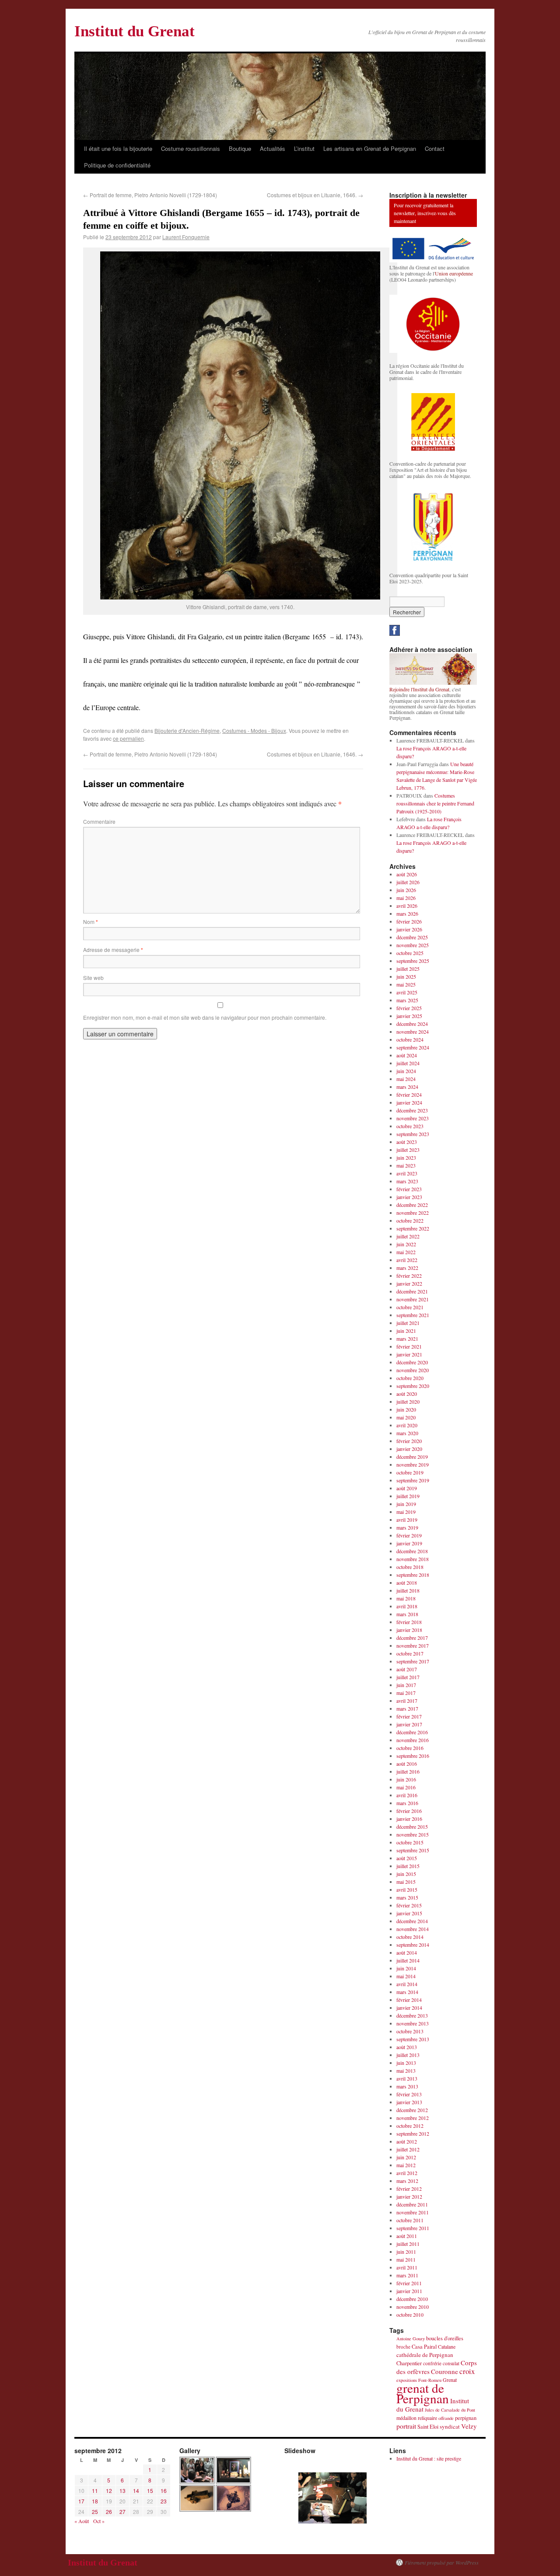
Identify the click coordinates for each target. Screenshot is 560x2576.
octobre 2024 (410, 1039)
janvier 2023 (409, 1197)
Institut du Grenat (135, 31)
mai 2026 (406, 898)
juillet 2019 (408, 1496)
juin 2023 (406, 1157)
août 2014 (407, 1952)
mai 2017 (406, 1693)
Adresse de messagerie (113, 950)
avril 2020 (407, 1425)
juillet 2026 (408, 882)
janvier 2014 (409, 2008)
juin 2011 (406, 2252)
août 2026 (407, 874)
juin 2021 (406, 1331)
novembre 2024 (413, 1032)
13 (122, 2491)
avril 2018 (407, 1606)
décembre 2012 (412, 2110)
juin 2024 (406, 1071)
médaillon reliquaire (417, 2418)
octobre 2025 (410, 953)
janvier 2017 (409, 1724)
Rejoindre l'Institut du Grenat (419, 689)
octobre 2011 (410, 2220)
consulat (451, 2363)
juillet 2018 (408, 1590)
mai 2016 (406, 1787)
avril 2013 (407, 2078)
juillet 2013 (408, 2055)
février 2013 (409, 2094)
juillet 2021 (408, 1323)
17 (81, 2501)
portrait (406, 2426)
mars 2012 (407, 2181)
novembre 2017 (413, 1645)
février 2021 (409, 1346)
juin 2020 (406, 1409)
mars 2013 (407, 2086)
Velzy (469, 2426)
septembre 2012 (413, 2133)
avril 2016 (407, 1795)
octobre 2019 (410, 1472)
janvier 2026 (409, 929)
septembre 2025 (413, 961)
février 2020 (409, 1441)
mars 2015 (407, 1897)
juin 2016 (406, 1779)
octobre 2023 (410, 1126)
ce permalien (128, 738)
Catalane (447, 2346)
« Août (82, 2521)
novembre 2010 (413, 2307)
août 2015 (407, 1858)
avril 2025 (407, 992)
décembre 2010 (412, 2299)
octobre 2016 (410, 1748)
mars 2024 (407, 1087)
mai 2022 (406, 1252)
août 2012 (407, 2141)
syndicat (450, 2426)
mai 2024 (406, 1079)
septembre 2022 (413, 1228)
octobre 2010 (410, 2315)
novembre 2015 (413, 1834)
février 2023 (409, 1189)
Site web (93, 978)
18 (95, 2501)
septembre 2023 (413, 1134)
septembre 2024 (413, 1047)
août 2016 (407, 1764)
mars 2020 (407, 1433)
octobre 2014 (410, 1937)
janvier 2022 (409, 1283)
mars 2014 (407, 1992)
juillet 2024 (408, 1063)
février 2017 (409, 1716)
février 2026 (409, 921)
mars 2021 (407, 1339)
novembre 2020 (413, 1370)
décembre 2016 (412, 1732)
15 (150, 2491)
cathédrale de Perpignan (425, 2355)
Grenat (450, 2380)
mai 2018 (406, 1598)
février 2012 (409, 2189)
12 (109, 2491)
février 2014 (409, 2000)
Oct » (99, 2521)
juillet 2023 (408, 1150)
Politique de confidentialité (117, 165)
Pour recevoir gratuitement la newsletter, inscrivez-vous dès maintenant (425, 213)
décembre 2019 (412, 1457)
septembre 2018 (413, 1575)
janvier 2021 (409, 1354)
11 (95, 2491)
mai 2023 (406, 1165)
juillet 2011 (408, 2244)
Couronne (444, 2371)
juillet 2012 (408, 2149)
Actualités (273, 148)
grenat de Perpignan (423, 2393)
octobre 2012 (410, 2126)
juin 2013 (406, 2063)
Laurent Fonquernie (186, 237)
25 (95, 2512)
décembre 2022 (412, 1205)
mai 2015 (406, 1882)
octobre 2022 (410, 1220)
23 (164, 2501)
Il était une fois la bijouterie (118, 148)
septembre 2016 (413, 1756)
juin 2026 (406, 890)
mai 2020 (406, 1417)
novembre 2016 (413, 1740)
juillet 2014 (408, 1960)
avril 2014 (407, 1984)
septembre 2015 (413, 1850)
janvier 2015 (409, 1913)
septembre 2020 (413, 1386)
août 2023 (407, 1142)
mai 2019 (406, 1512)
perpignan (466, 2418)
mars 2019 (407, 1527)
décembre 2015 (412, 1827)
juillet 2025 (408, 969)
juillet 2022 (408, 1236)
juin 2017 (406, 1685)
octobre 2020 (410, 1378)
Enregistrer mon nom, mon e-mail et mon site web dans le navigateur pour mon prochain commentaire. (205, 1017)
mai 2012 (406, 2165)
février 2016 (409, 1811)
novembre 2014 (413, 1929)
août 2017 (407, 1669)
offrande (446, 2418)
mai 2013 (406, 2071)
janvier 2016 (409, 1819)
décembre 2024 (412, 1024)
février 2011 (409, 2283)
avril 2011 (407, 2267)
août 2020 (407, 1394)
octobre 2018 (410, 1567)
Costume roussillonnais (191, 148)
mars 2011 (407, 2275)
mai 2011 (406, 2259)
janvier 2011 (409, 2291)
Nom (91, 922)
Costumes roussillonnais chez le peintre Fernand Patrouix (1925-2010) (435, 803)
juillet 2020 (408, 1401)
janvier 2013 (409, 2102)
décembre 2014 (412, 1921)
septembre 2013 (413, 2039)
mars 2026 (407, 913)
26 (109, 2512)
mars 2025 (407, 1000)
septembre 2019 (413, 1480)
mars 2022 (407, 1268)
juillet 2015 (408, 1866)
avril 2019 (407, 1520)
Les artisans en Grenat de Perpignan (370, 148)
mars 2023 (407, 1181)
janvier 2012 (409, 2196)
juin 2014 (406, 1968)
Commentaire (99, 821)
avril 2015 (407, 1889)
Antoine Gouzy (411, 2339)
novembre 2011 (413, 2212)
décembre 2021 (412, 1291)
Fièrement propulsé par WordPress (442, 2562)
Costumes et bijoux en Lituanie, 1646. (315, 195)
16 (164, 2491)
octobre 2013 (410, 2031)
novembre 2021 (413, 1299)
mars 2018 (407, 1614)
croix (467, 2371)
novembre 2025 (413, 945)
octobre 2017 (410, 1653)
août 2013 (407, 2047)
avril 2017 (407, 1701)
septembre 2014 (413, 1945)
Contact (435, 148)
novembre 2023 (413, 1118)
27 (122, 2512)
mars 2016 (407, 1803)
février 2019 (409, 1535)
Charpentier (409, 2363)
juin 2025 (406, 976)
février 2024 (409, 1095)
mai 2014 (406, 1976)
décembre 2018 (412, 1551)
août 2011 (407, 2236)
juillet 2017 (408, 1677)
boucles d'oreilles (445, 2338)
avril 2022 (407, 1260)
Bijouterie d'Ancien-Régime (187, 730)
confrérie (432, 2363)
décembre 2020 (412, 1362)
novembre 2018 (413, 1559)
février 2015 (409, 1905)
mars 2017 (407, 1708)
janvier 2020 (409, 1449)
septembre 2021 (413, 1315)
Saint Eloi (428, 2427)
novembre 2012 (413, 2118)
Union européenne (454, 273)
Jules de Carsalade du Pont (450, 2410)
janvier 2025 (409, 1016)
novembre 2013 (413, 2023)
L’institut (304, 148)
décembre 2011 (412, 2204)
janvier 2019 (409, 1543)
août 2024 (407, 1055)
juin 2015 (406, 1874)
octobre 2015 (410, 1842)
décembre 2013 (412, 2015)
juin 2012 (406, 2157)
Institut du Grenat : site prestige (429, 2458)
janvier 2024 (409, 1102)
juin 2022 (406, 1244)
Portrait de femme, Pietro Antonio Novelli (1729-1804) (150, 195)
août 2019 (407, 1488)
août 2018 (407, 1583)
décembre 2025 (412, 937)
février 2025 (409, 1008)
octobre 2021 (410, 1307)
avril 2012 (407, 2173)
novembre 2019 (413, 1464)
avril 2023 (407, 1173)
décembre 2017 (412, 1638)
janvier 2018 (409, 1630)
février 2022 (409, 1276)
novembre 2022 (413, 1213)
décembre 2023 (412, 1110)
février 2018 (409, 1622)
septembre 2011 (413, 2228)
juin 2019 (406, 1504)
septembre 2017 (413, 1661)
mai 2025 (406, 984)
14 (136, 2491)
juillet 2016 (408, 1771)
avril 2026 (407, 906)
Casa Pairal (424, 2347)
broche (403, 2347)
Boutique (240, 148)
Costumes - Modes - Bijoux (254, 730)
